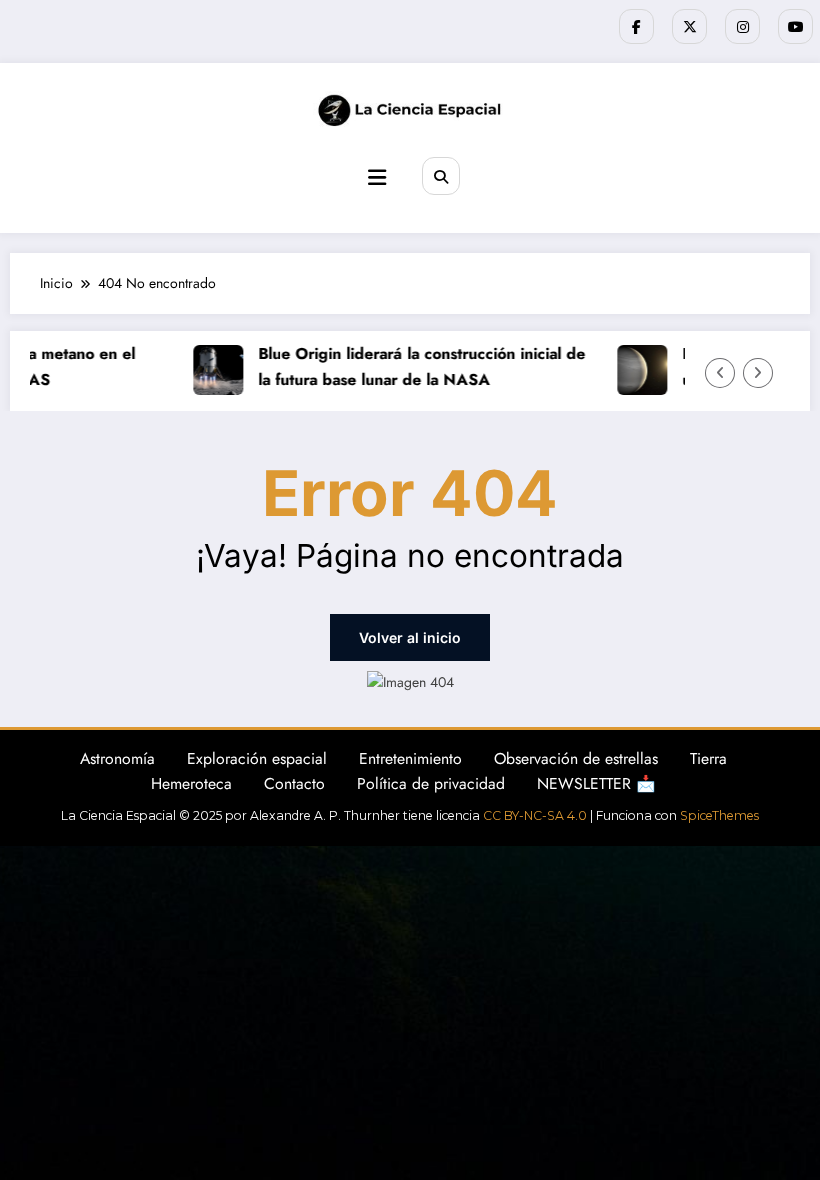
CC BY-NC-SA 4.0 (535, 815)
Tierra (708, 758)
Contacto (294, 783)
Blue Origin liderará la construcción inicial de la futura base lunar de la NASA (416, 366)
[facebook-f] (636, 26)
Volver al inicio (410, 637)
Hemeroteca (191, 783)
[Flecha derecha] (758, 373)
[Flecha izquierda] (720, 373)
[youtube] (795, 26)
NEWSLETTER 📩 (596, 783)
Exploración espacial (257, 758)
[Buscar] (441, 176)
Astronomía (117, 758)
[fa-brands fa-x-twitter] (689, 26)
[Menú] (377, 178)
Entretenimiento (410, 758)
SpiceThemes (719, 815)
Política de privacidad (431, 783)
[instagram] (742, 26)
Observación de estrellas (576, 758)
